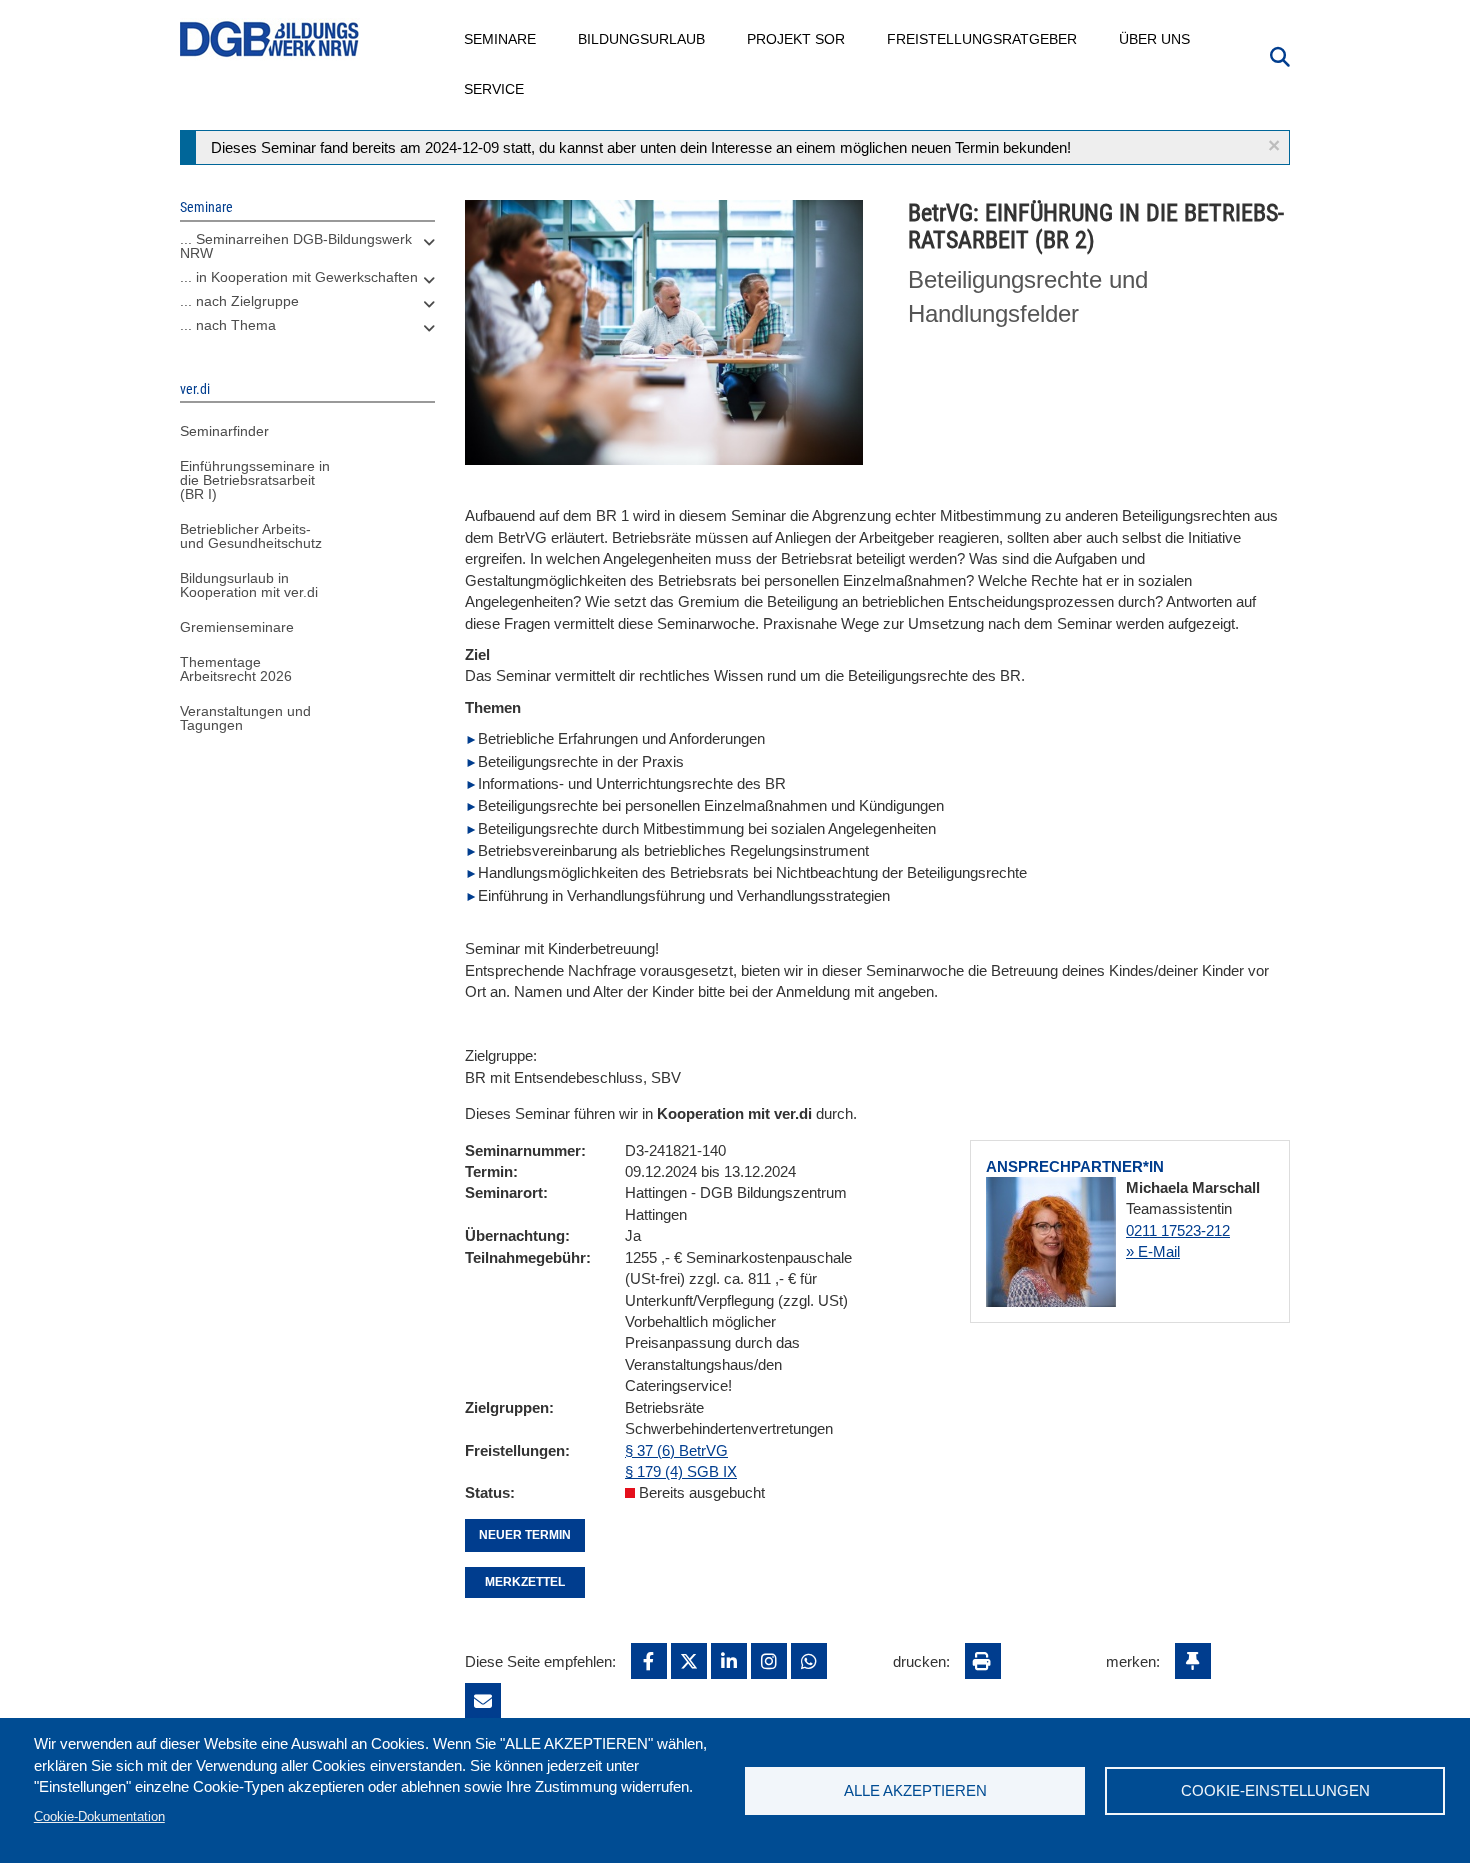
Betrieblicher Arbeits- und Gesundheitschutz (251, 536)
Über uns (1155, 39)
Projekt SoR (797, 39)
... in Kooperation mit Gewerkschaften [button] (299, 277)
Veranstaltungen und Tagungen (245, 718)
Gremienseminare (237, 627)
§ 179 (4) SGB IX (681, 1471)
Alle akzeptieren (915, 1790)
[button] (1274, 145)
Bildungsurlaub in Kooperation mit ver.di (249, 585)
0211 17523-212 (1178, 1230)
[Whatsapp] (809, 1661)
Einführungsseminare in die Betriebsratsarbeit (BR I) (255, 480)
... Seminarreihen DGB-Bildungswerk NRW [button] (296, 246)
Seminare (501, 39)
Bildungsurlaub (642, 39)
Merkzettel (525, 1582)
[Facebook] (649, 1661)
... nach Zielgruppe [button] (239, 301)
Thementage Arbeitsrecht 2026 (236, 669)
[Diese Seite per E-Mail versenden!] (483, 1701)
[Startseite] (270, 39)
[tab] (307, 251)
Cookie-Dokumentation (99, 1816)
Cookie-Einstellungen (1275, 1790)
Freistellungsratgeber (983, 39)
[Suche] (1280, 55)
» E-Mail (1153, 1251)
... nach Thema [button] (228, 325)
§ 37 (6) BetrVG (676, 1450)
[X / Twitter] (689, 1661)
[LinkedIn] (729, 1661)
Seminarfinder (224, 431)
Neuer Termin (525, 1535)
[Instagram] (769, 1661)
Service (495, 89)
